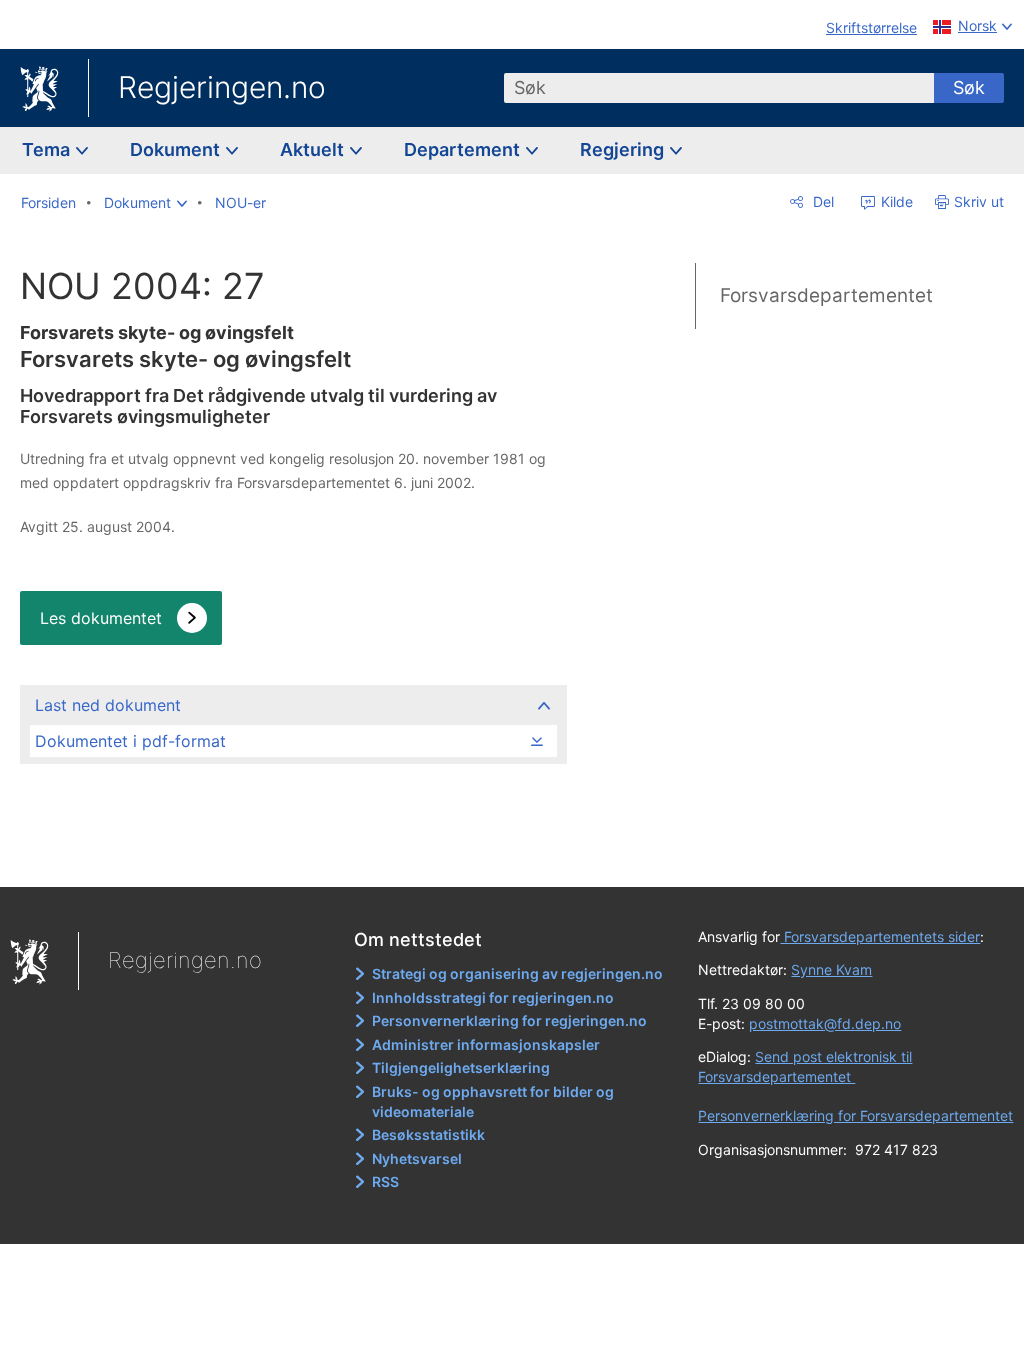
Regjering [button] (624, 149)
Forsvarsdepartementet (826, 295)
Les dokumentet (101, 618)
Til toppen (292, 857)
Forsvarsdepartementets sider (880, 936)
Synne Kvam (831, 969)
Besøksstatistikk (428, 1134)
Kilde (895, 201)
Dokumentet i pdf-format (130, 741)
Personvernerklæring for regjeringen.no (509, 1020)
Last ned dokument (108, 705)
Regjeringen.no (222, 87)
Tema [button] (48, 149)
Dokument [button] (177, 149)
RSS (385, 1181)
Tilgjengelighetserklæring (461, 1067)
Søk (969, 87)
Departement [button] (464, 149)
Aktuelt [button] (314, 149)
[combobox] (719, 88)
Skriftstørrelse (871, 27)
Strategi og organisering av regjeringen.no (517, 973)
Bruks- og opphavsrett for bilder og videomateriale (493, 1101)
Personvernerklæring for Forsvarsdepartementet (855, 1115)
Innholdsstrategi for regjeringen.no (493, 997)
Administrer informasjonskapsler (486, 1044)
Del (821, 201)
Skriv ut (979, 201)
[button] (145, 203)
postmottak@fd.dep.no (825, 1023)
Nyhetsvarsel (417, 1158)
